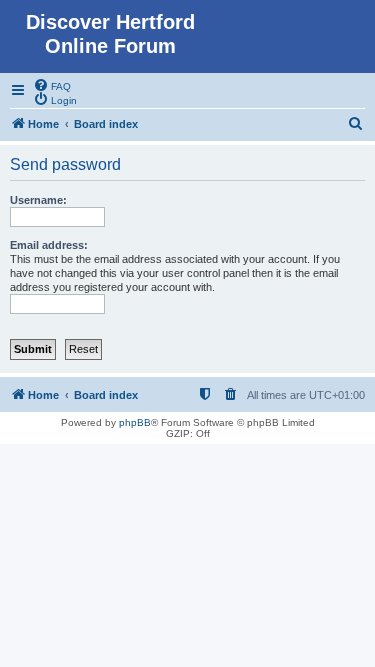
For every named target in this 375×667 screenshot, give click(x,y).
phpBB (135, 422)
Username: (38, 200)
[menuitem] (52, 85)
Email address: (49, 245)
